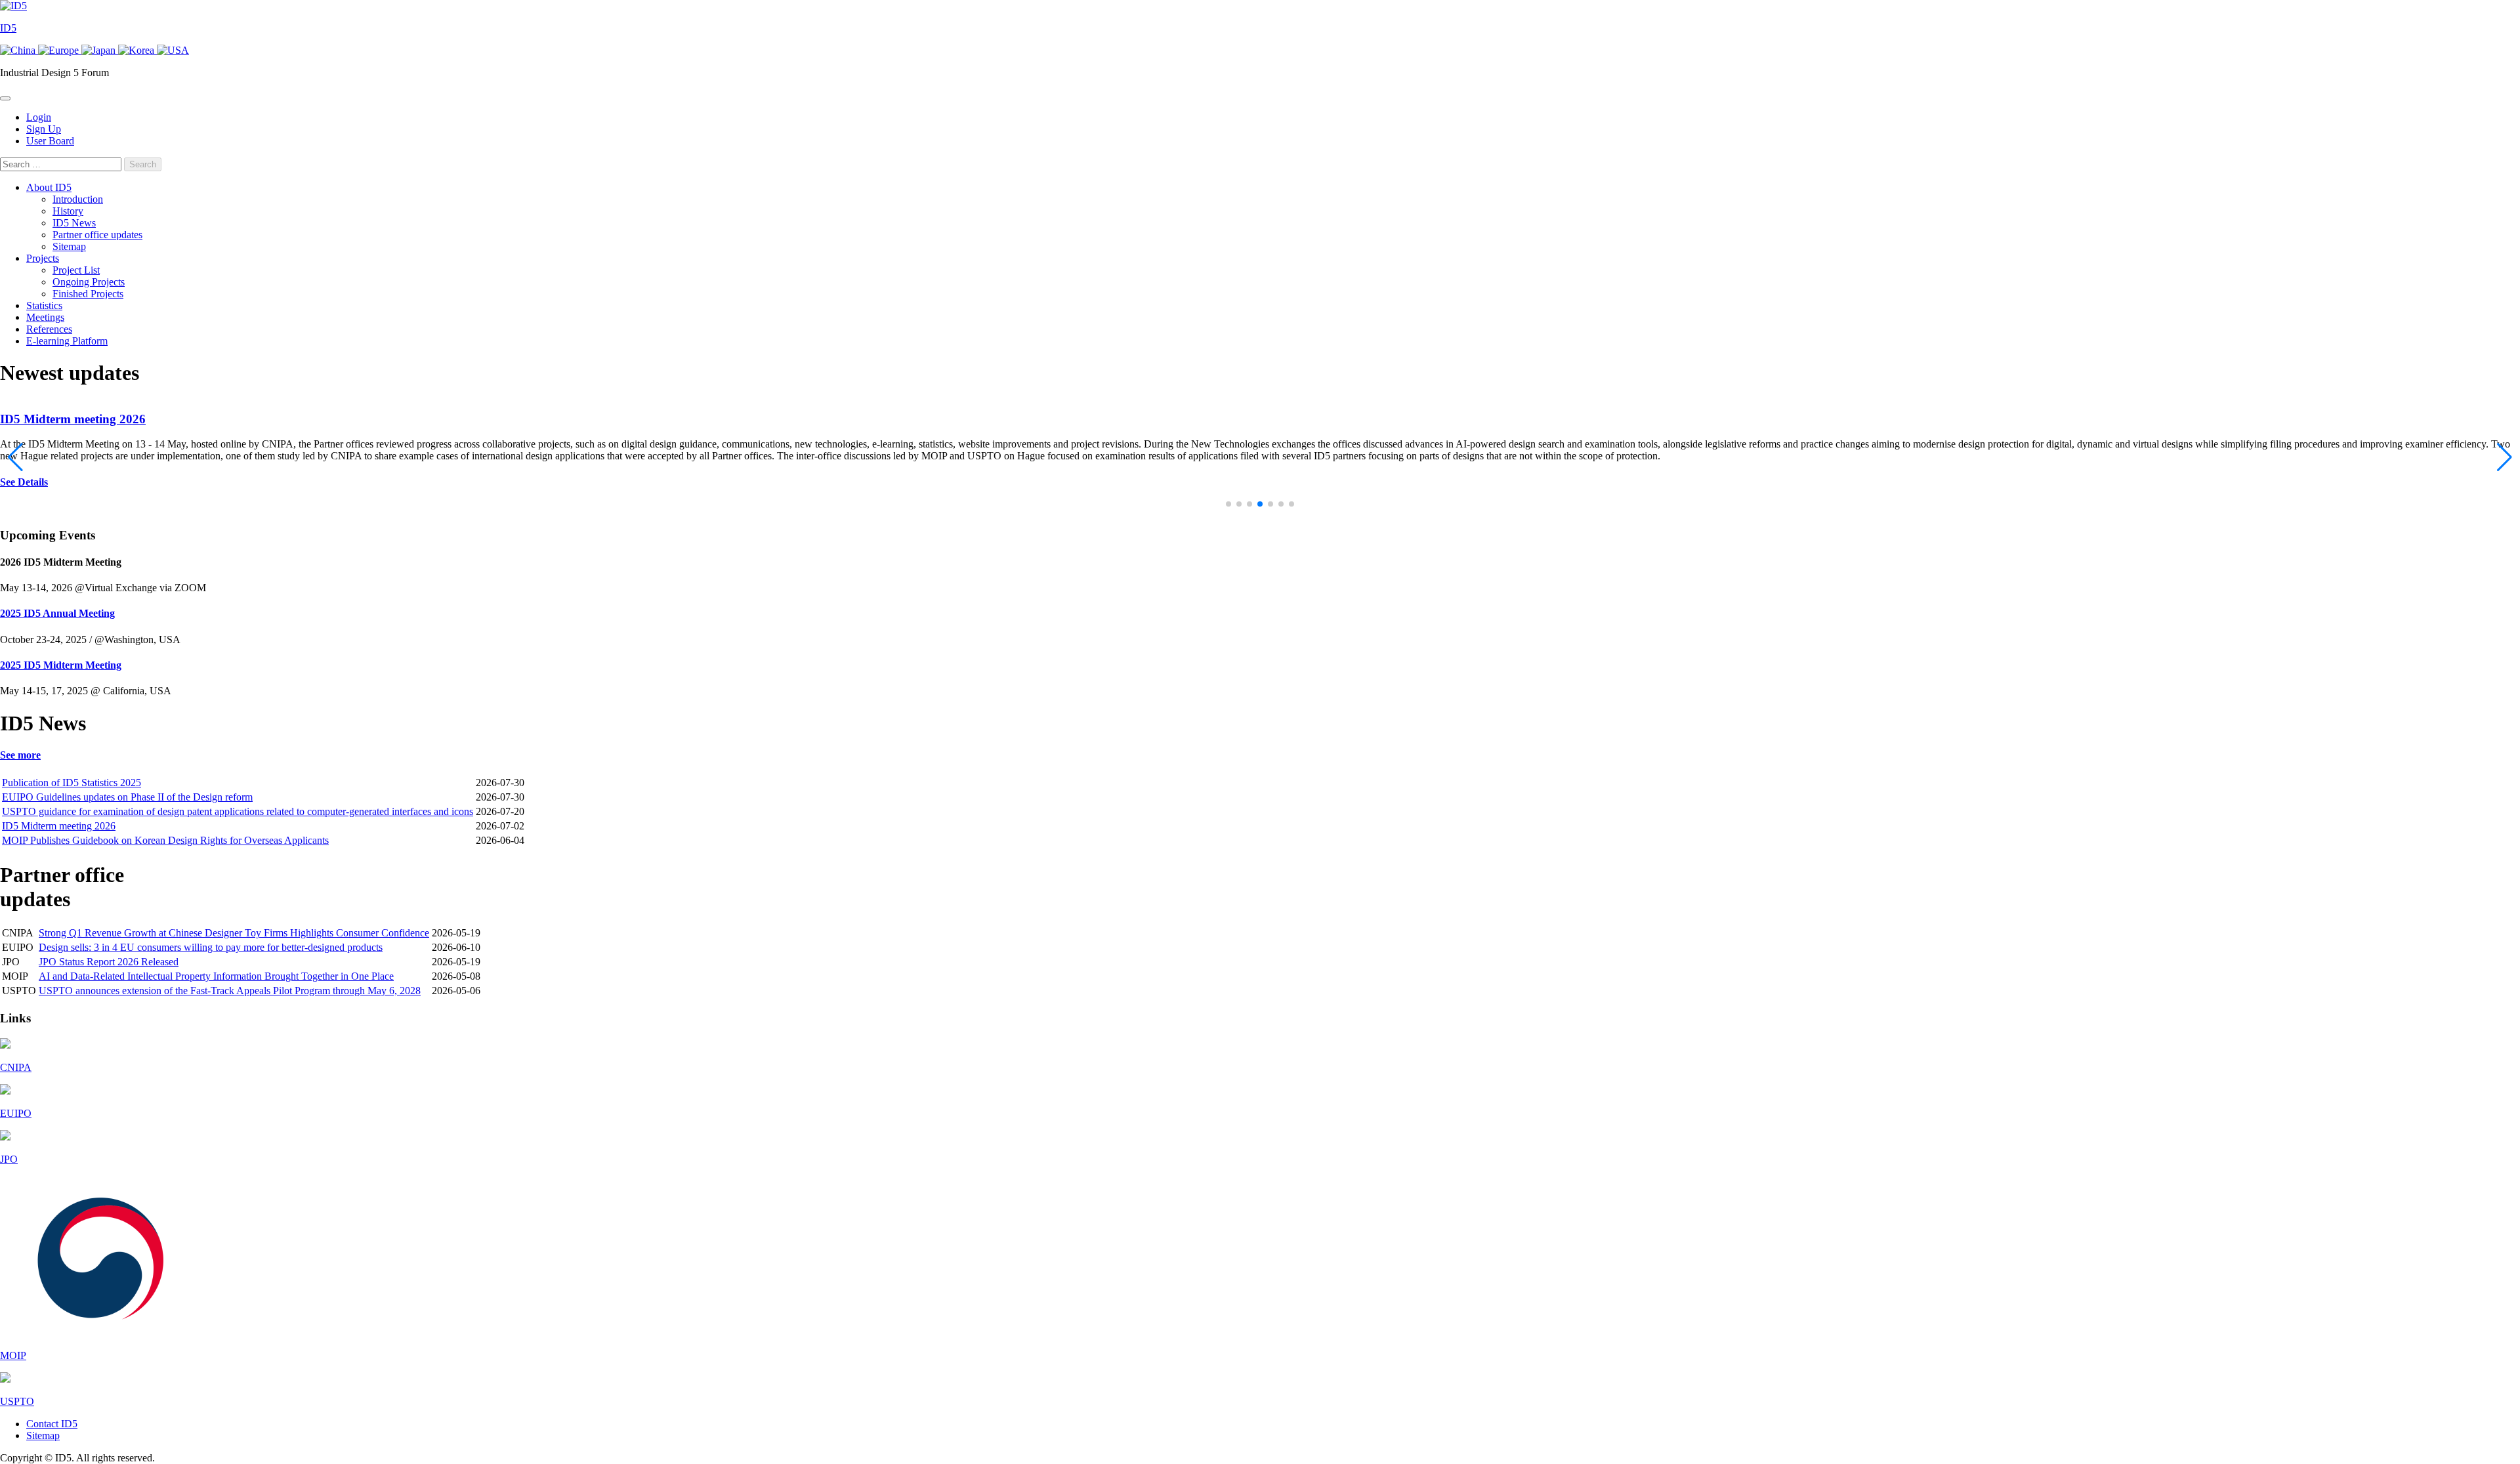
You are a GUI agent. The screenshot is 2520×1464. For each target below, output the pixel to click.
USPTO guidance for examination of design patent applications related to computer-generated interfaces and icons (238, 811)
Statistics (44, 305)
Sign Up (44, 129)
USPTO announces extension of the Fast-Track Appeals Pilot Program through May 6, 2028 (230, 991)
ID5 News (74, 223)
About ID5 (49, 187)
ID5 (8, 28)
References (49, 329)
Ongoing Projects (89, 282)
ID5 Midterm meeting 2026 (73, 419)
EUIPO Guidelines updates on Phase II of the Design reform (127, 797)
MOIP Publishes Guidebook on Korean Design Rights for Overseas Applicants (165, 840)
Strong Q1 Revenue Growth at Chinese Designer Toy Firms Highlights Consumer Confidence (234, 933)
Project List (76, 270)
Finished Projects (88, 294)
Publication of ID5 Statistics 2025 (72, 783)
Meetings (45, 317)
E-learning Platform (67, 341)
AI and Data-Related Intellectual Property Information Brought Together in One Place (216, 976)
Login (39, 117)
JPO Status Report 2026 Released (109, 962)
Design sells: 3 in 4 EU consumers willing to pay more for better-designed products (211, 947)
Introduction (78, 199)
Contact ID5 (52, 1424)
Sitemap (69, 246)
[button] (1228, 504)
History (68, 211)
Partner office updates (97, 235)
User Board (50, 141)
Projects (43, 258)
